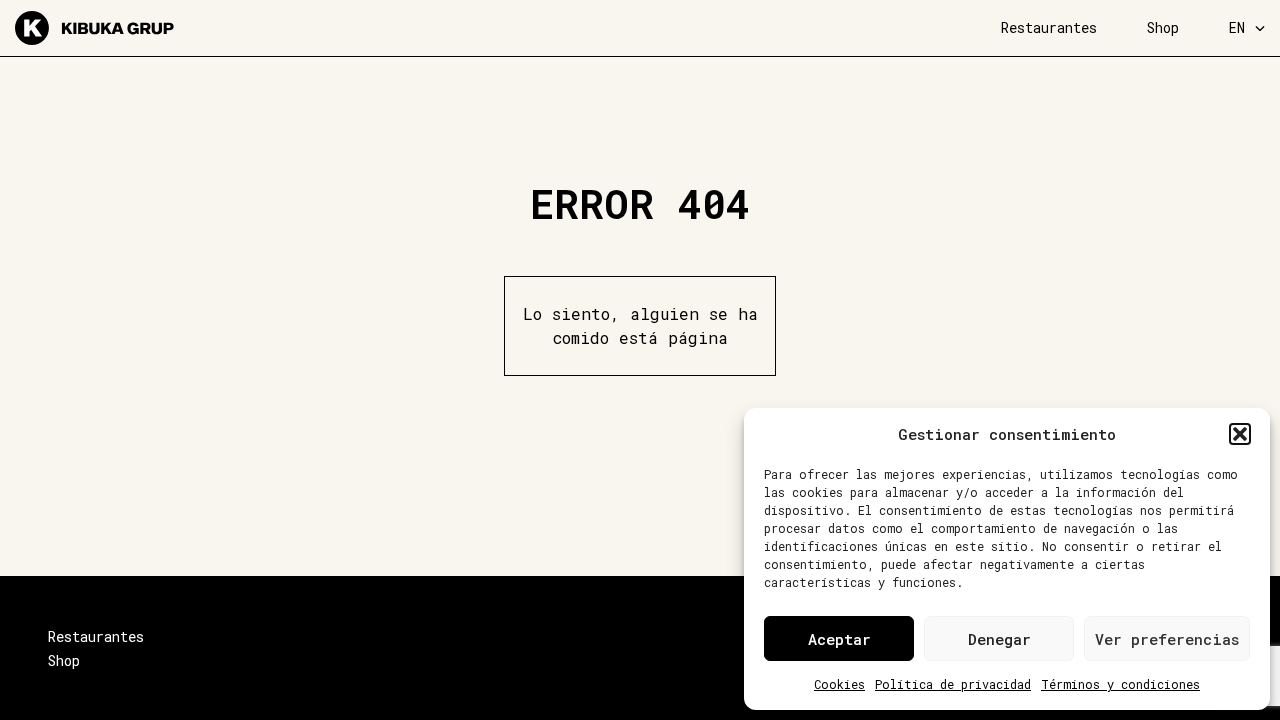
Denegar (999, 639)
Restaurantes (1049, 27)
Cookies (839, 684)
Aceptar (839, 639)
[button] (1240, 434)
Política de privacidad (953, 684)
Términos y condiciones (1120, 684)
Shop (1163, 27)
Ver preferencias (1167, 639)
